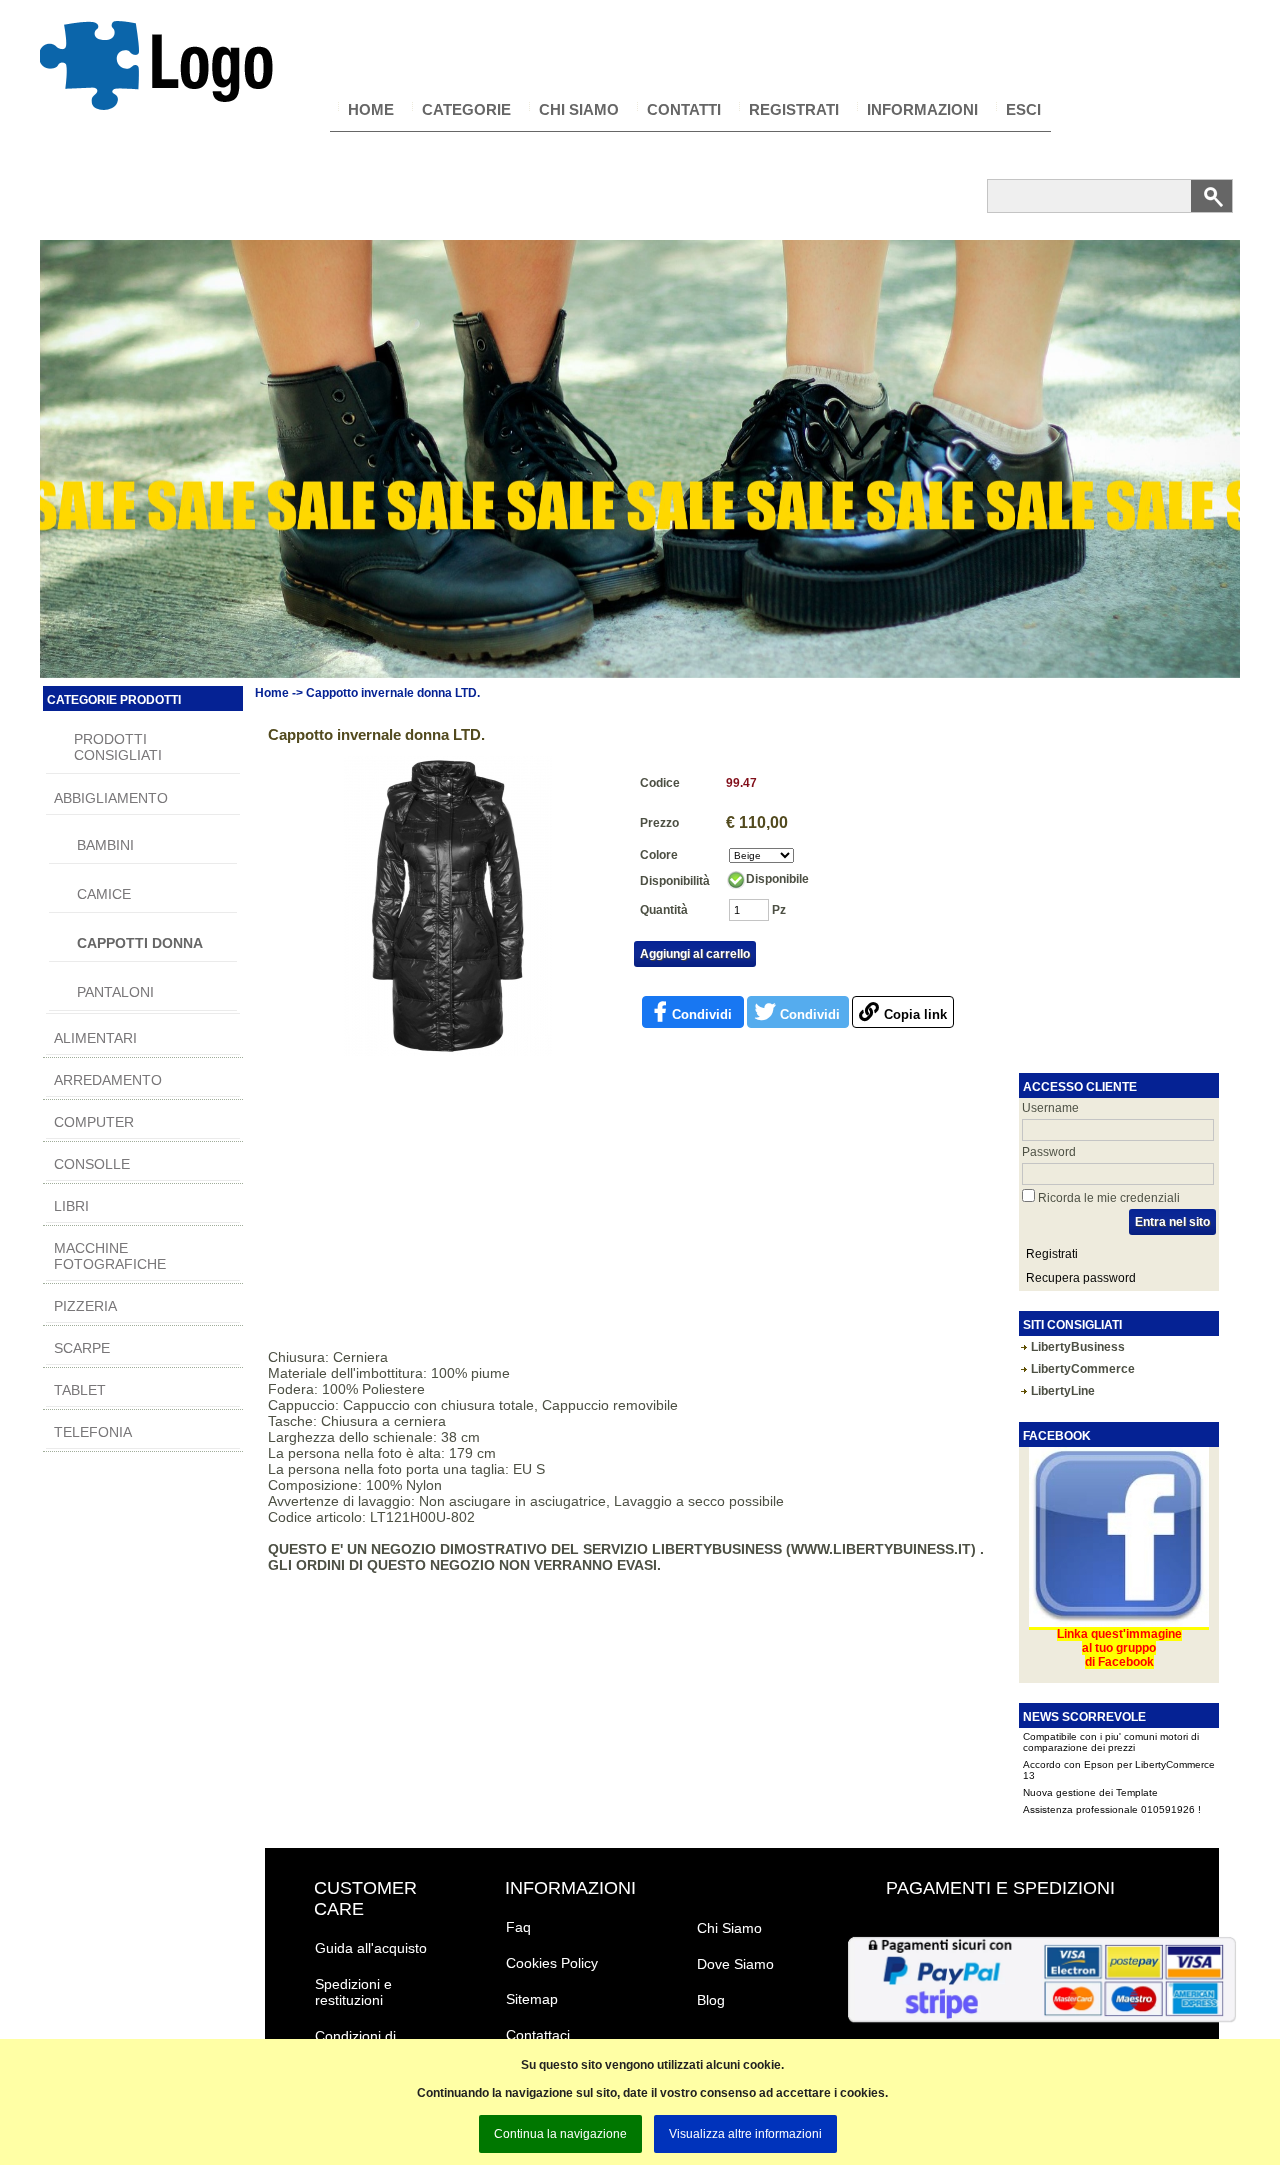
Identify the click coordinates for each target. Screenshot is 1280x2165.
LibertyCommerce (1083, 1369)
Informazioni (922, 109)
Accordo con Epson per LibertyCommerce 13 (1119, 1742)
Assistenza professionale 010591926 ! (1112, 1781)
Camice (104, 894)
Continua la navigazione (560, 2134)
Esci (1023, 109)
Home (371, 109)
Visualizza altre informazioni (745, 2134)
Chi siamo (579, 109)
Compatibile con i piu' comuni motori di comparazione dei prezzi (1111, 1804)
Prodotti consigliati (118, 747)
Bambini (105, 845)
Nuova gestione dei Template (1090, 1764)
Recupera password (1081, 1278)
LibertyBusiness (1078, 1347)
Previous (59, 511)
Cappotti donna (140, 943)
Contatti (684, 109)
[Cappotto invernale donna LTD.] (448, 1052)
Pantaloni (115, 992)
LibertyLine (1063, 1391)
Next (1221, 511)
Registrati (794, 109)
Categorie (466, 109)
